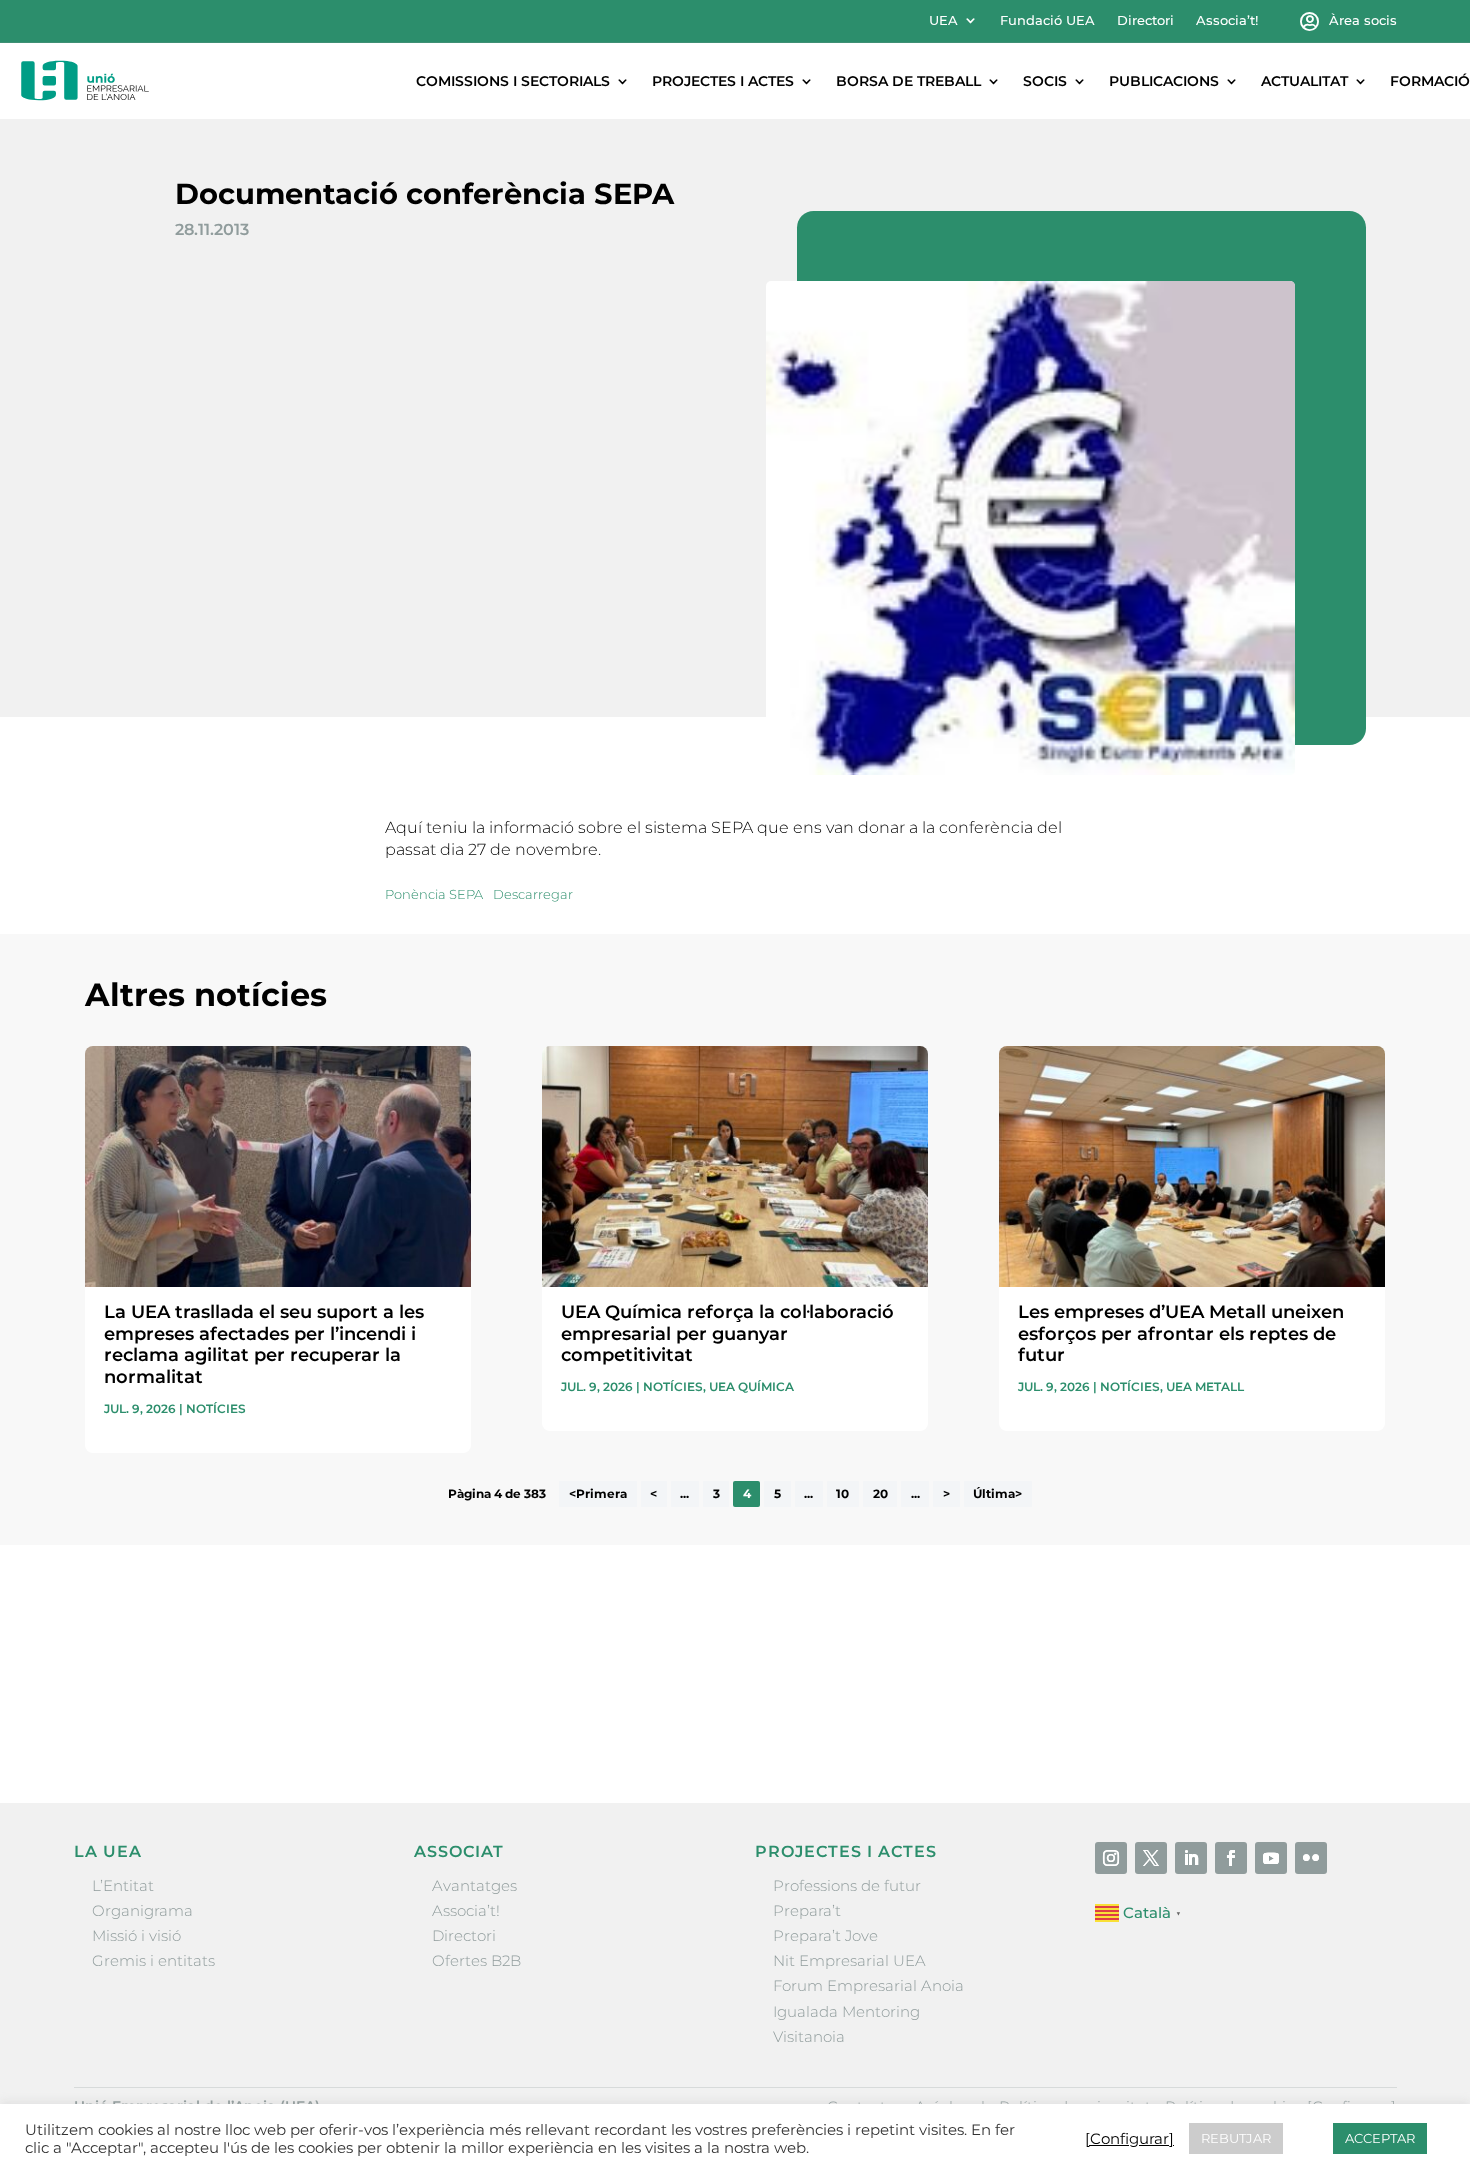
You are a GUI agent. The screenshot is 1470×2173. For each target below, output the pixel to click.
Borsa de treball (908, 81)
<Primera (598, 1494)
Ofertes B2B (476, 1960)
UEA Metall (1205, 1386)
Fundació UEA (1047, 20)
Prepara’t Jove (825, 1935)
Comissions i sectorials (513, 81)
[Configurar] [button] (1129, 2139)
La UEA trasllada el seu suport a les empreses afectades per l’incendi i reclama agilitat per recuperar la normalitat (264, 1344)
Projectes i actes (723, 81)
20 (880, 1494)
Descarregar (533, 894)
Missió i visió (136, 1935)
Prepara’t (807, 1910)
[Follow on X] (1151, 1858)
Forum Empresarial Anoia (868, 1985)
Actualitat (1304, 81)
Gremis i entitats (153, 1960)
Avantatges (474, 1885)
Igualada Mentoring (846, 2011)
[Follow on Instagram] (1111, 1858)
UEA (943, 20)
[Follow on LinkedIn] (1191, 1858)
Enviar (1339, 1721)
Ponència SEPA (434, 894)
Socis (1045, 81)
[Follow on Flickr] (1311, 1858)
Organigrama (142, 1910)
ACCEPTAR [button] (1380, 2138)
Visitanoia (809, 2036)
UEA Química (751, 1386)
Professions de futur (847, 1885)
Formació (1430, 81)
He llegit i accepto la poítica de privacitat (1034, 1684)
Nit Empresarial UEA (849, 1960)
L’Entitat (123, 1885)
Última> (997, 1494)
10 (842, 1494)
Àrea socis (1363, 20)
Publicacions (1164, 81)
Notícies (216, 1408)
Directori (1145, 20)
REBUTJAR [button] (1236, 2138)
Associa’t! (1227, 20)
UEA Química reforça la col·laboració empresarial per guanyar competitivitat (727, 1333)
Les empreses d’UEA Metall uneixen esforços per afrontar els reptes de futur (1181, 1333)
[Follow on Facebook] (1231, 1858)
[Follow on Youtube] (1271, 1858)
